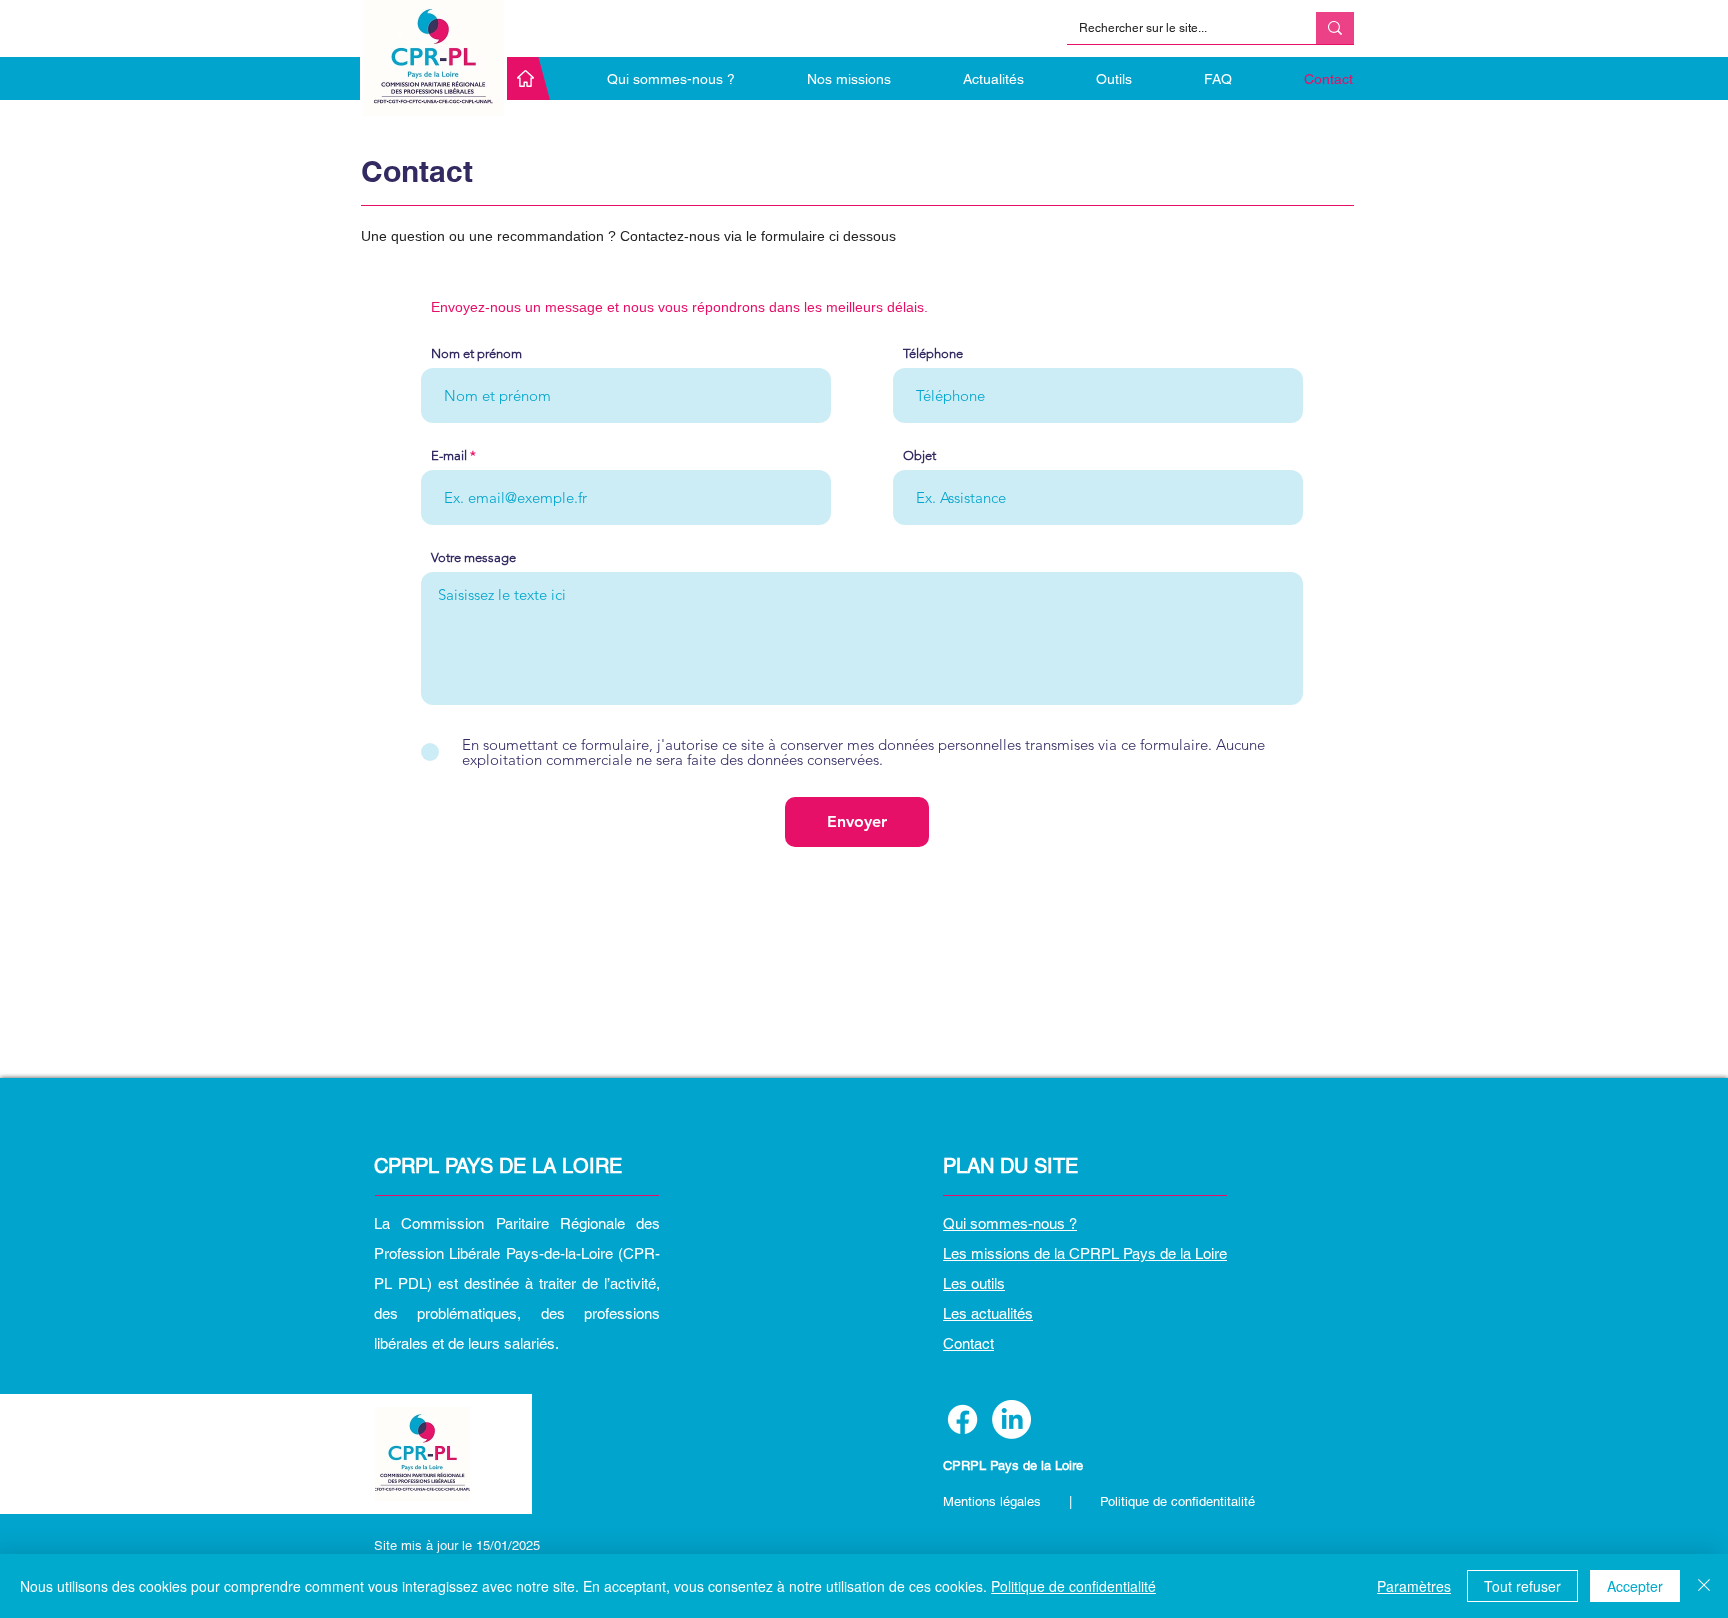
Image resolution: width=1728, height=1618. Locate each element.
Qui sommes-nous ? (1010, 1223)
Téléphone (933, 353)
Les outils (974, 1283)
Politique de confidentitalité (1177, 1501)
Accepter (1635, 1586)
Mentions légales (994, 1501)
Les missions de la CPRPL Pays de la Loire (1085, 1253)
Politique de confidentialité (1073, 1586)
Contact (968, 1343)
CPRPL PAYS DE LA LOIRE (498, 1166)
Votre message (473, 557)
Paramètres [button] (1414, 1586)
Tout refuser (1522, 1586)
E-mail (449, 455)
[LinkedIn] (1011, 1419)
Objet (919, 455)
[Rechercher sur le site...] (1335, 28)
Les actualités (988, 1313)
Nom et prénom (476, 353)
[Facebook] (962, 1419)
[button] (1093, 78)
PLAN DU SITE (1010, 1166)
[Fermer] (1704, 1586)
